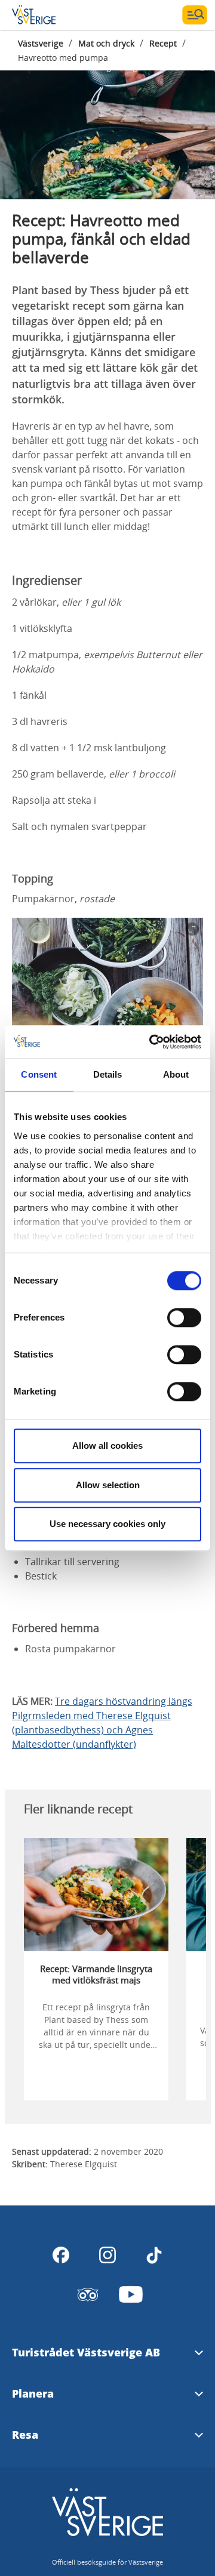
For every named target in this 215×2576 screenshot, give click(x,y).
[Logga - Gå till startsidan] (54, 15)
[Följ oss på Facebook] (61, 2255)
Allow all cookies (107, 1446)
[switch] (184, 1318)
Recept (163, 43)
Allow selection (108, 1485)
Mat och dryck (106, 43)
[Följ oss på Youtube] (131, 2294)
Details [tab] (108, 1074)
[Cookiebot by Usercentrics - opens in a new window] (152, 1042)
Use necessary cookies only (107, 1524)
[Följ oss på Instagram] (107, 2255)
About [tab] (176, 1074)
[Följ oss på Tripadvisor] (88, 2294)
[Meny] (195, 15)
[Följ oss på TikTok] (154, 2255)
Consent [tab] (39, 1074)
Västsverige (41, 43)
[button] (107, 128)
